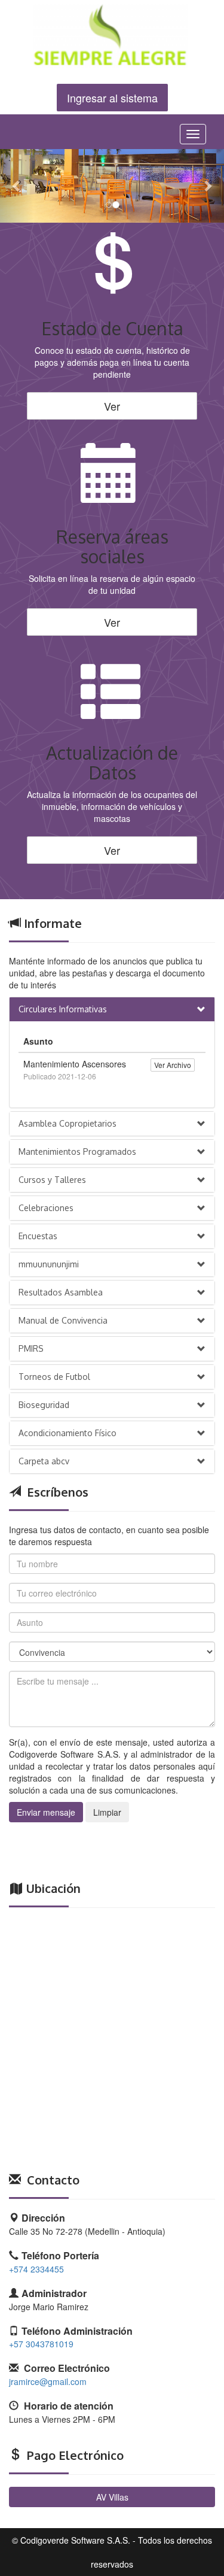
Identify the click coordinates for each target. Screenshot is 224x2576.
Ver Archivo (173, 1065)
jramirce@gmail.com (48, 2381)
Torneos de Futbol (54, 1377)
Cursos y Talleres (52, 1180)
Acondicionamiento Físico (67, 1433)
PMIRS (31, 1348)
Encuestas (38, 1236)
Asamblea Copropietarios (67, 1123)
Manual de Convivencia (63, 1320)
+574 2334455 (36, 2269)
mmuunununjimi (49, 1264)
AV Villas (112, 2497)
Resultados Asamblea (61, 1292)
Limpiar (107, 1812)
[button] (17, 186)
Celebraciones (46, 1208)
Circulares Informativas (63, 1009)
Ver (112, 406)
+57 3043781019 (41, 2344)
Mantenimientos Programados (77, 1152)
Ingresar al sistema (112, 98)
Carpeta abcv (44, 1461)
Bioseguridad (44, 1405)
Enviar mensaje (46, 1812)
